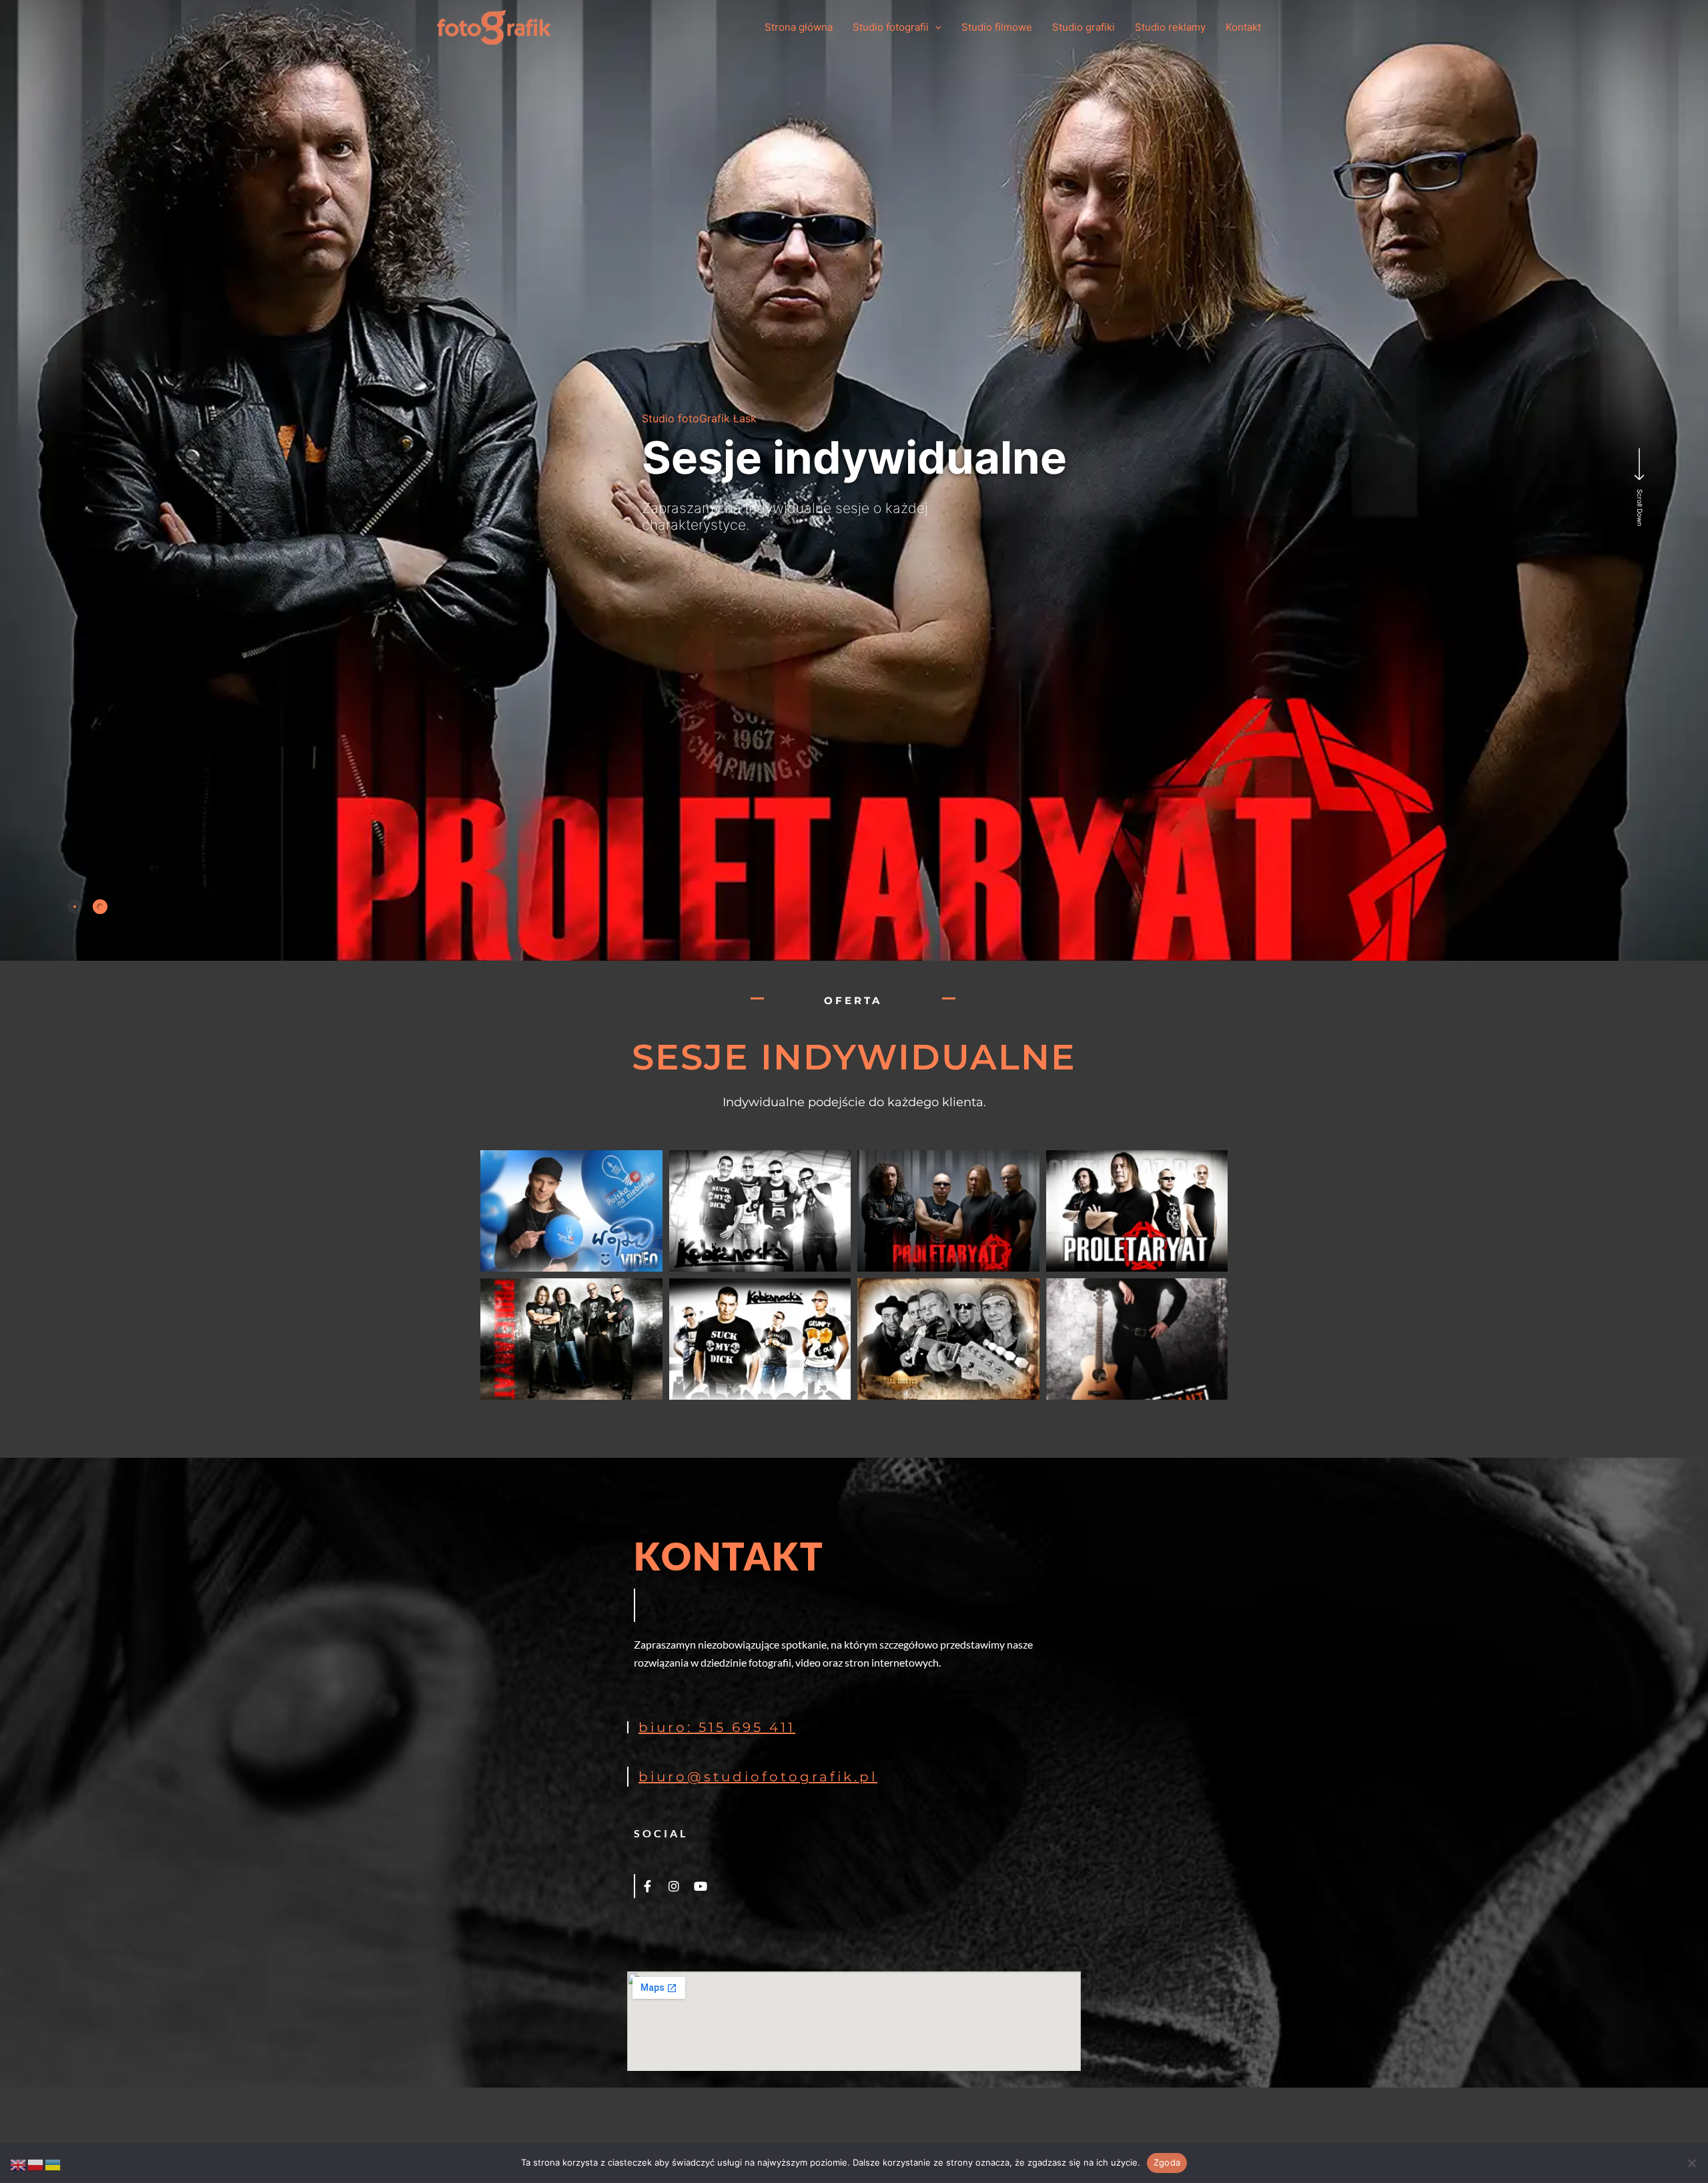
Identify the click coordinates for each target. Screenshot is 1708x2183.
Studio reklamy (1170, 27)
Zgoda (1167, 2162)
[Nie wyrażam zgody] (1691, 2163)
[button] (935, 28)
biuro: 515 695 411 (717, 1727)
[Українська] (53, 2164)
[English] (19, 2164)
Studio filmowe (997, 27)
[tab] (75, 907)
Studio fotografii (891, 27)
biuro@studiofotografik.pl (758, 1777)
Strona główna (799, 27)
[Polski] (36, 2164)
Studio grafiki (1084, 27)
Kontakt (1243, 27)
